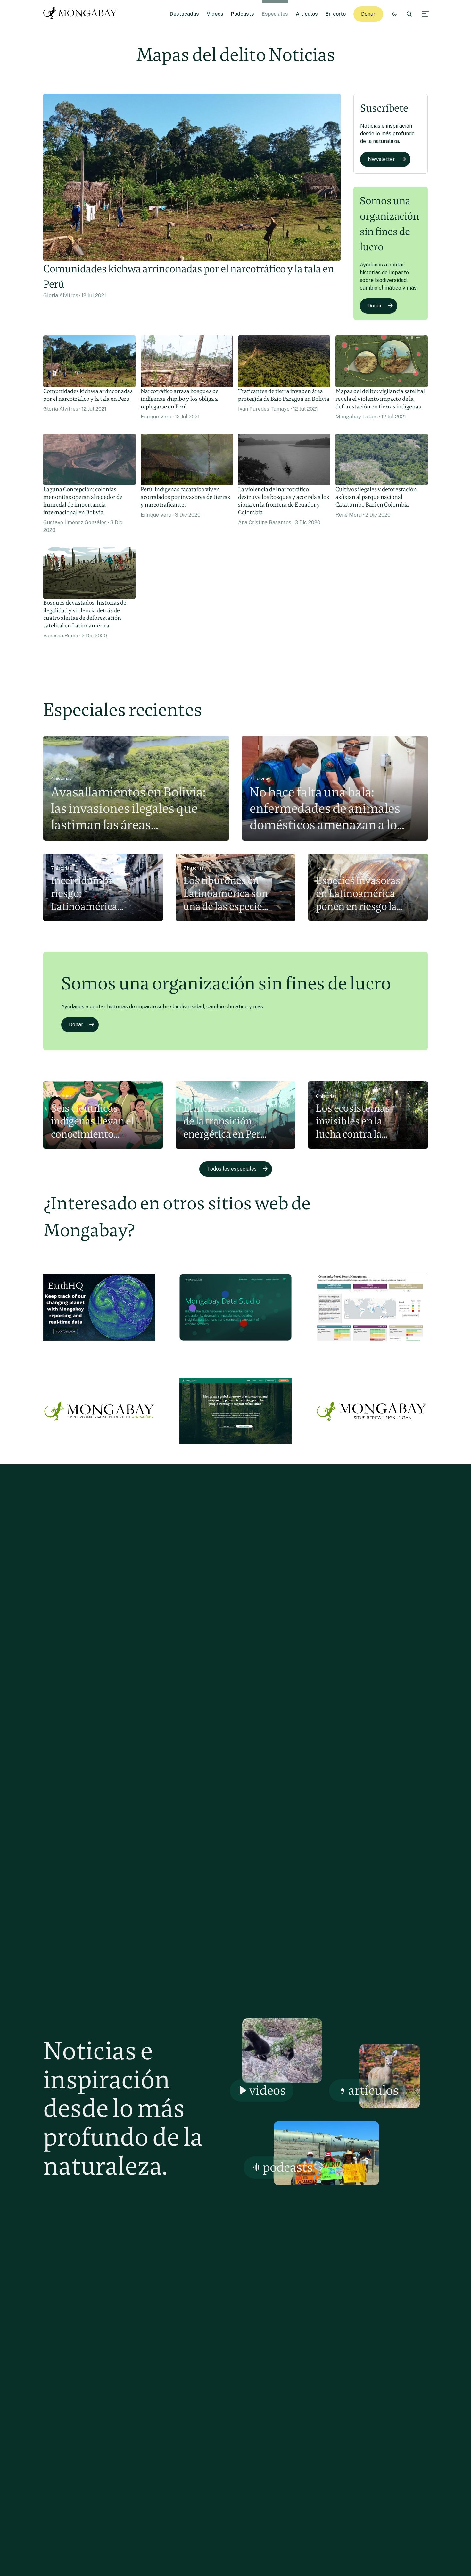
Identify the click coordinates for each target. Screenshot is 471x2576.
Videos (215, 14)
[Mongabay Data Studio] (235, 1346)
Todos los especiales (232, 1169)
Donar (368, 14)
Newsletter (381, 159)
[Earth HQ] (99, 1346)
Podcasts (243, 14)
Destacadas (184, 14)
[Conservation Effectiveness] (372, 1346)
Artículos (307, 14)
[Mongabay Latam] (99, 1450)
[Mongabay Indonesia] (372, 1450)
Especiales (275, 14)
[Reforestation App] (235, 1450)
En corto (336, 14)
